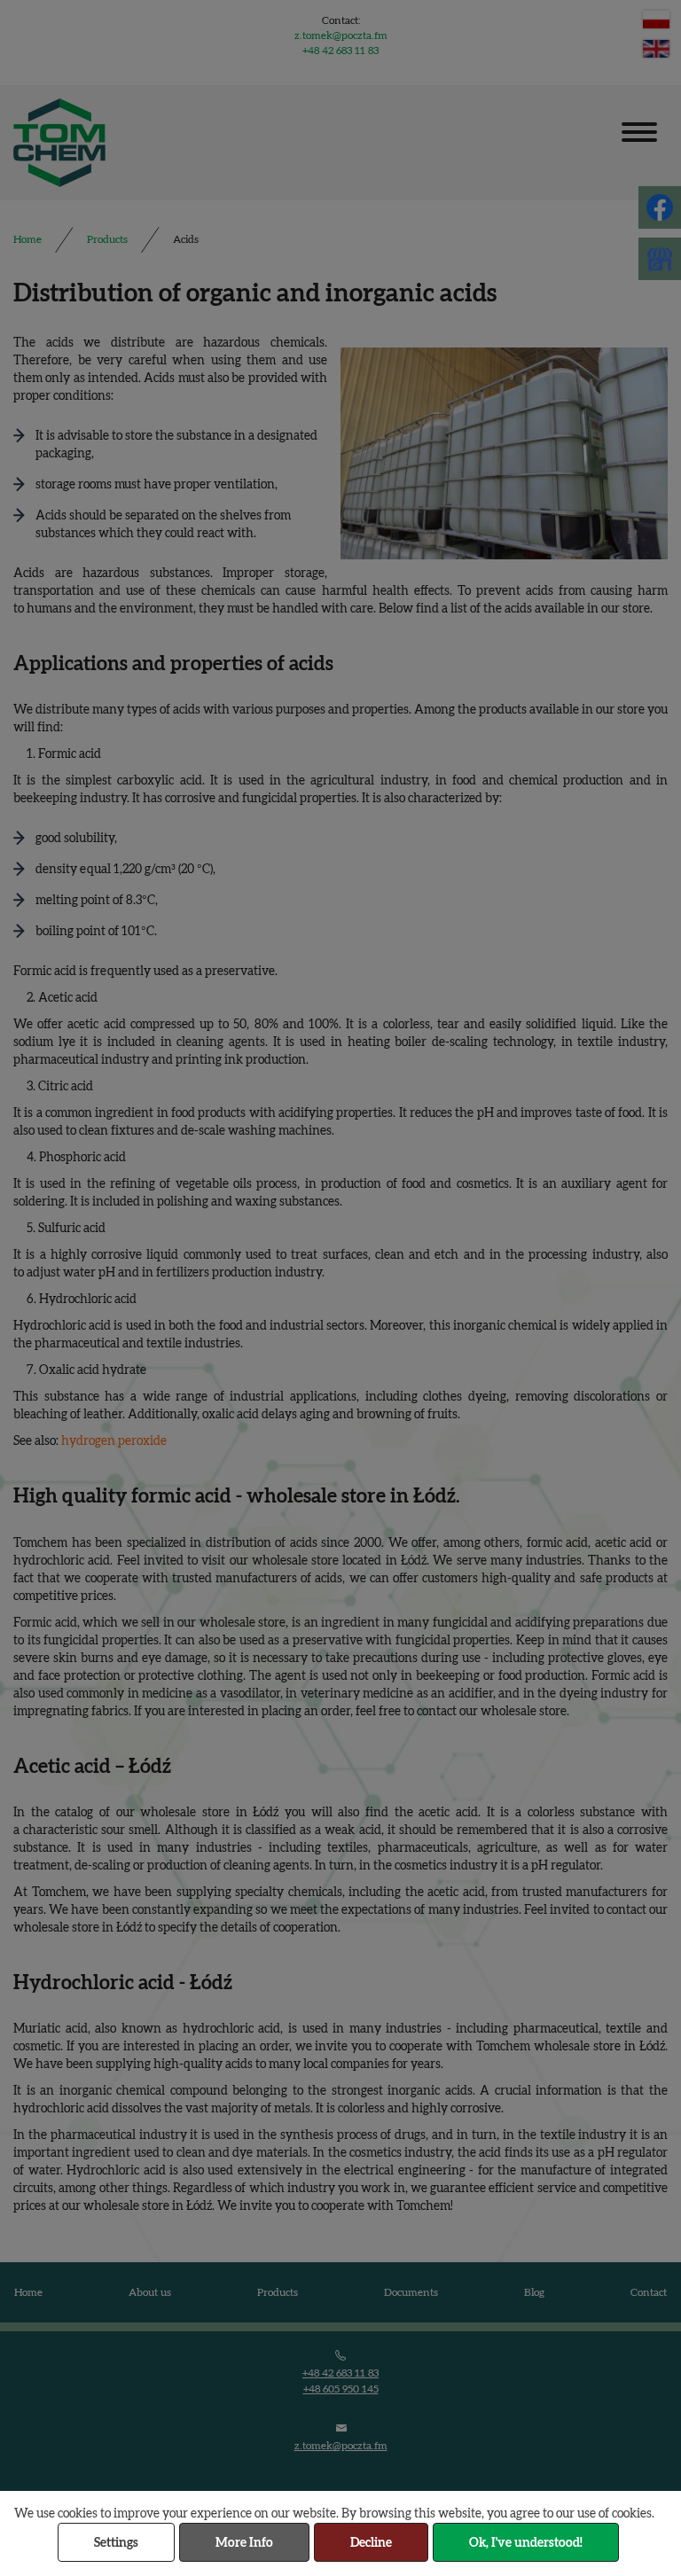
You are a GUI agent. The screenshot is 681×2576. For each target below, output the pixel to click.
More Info (244, 2543)
